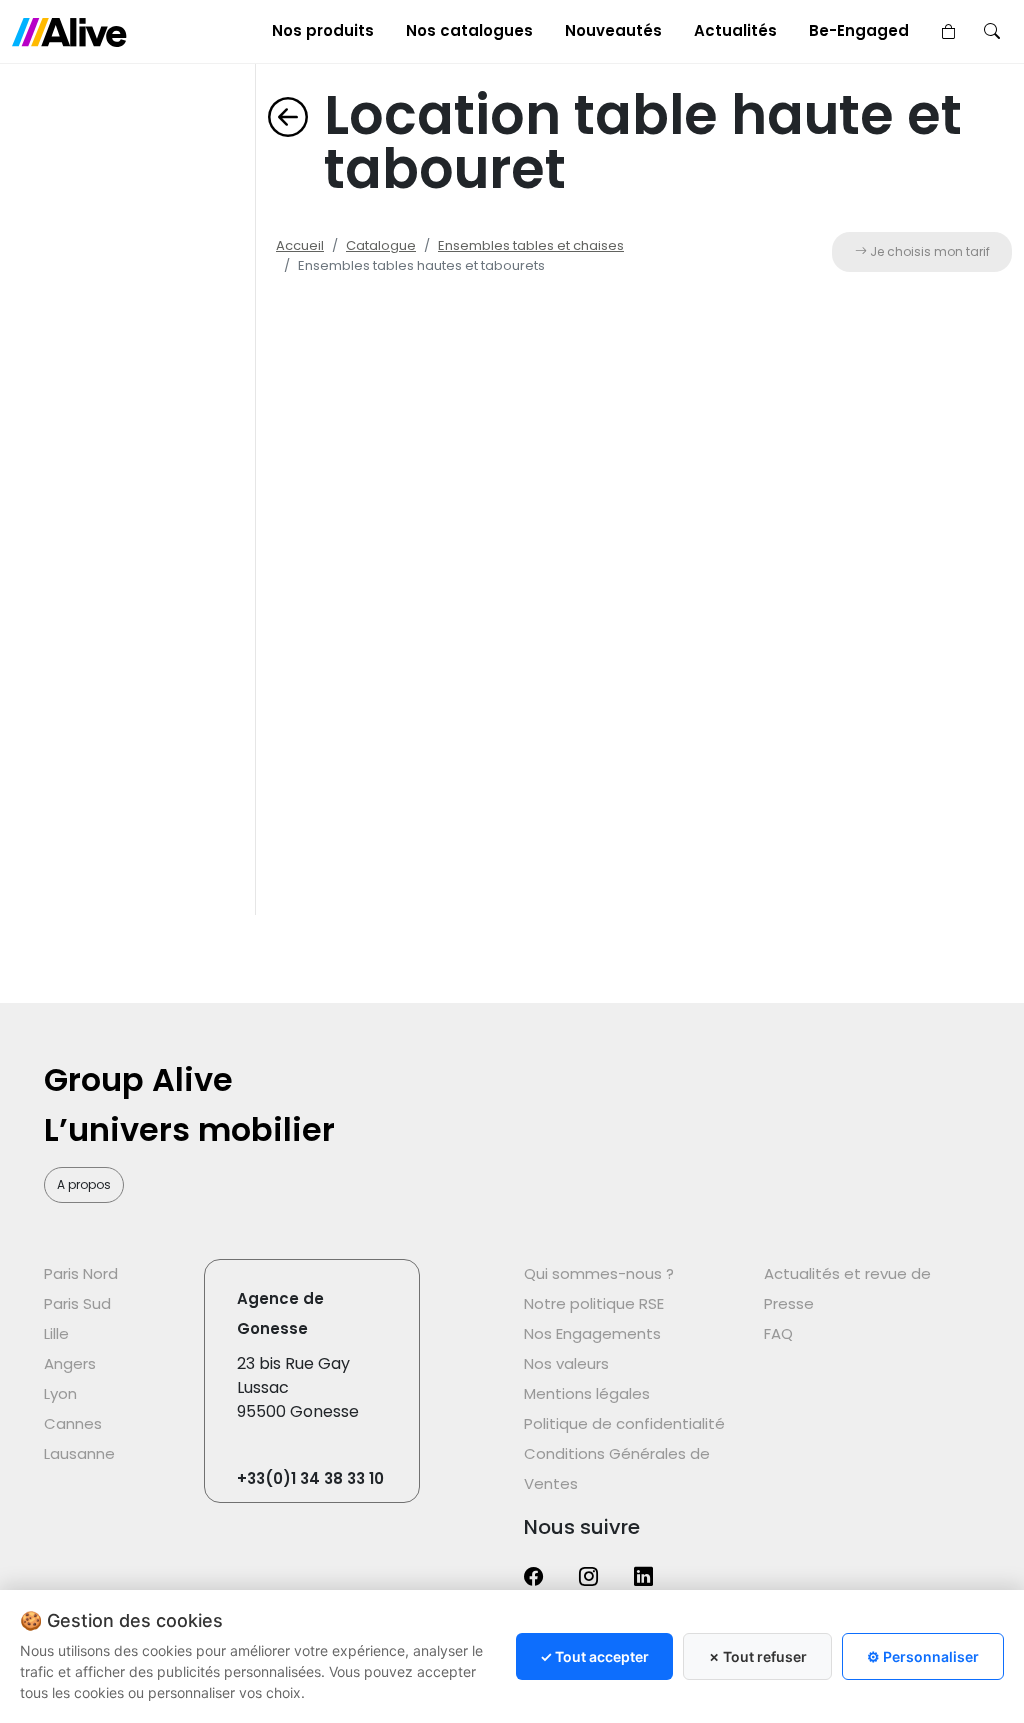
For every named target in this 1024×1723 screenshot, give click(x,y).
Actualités (735, 30)
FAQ (778, 1333)
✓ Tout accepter (594, 1656)
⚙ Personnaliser (923, 1656)
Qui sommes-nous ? (599, 1273)
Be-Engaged (859, 30)
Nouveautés (613, 30)
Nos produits (323, 30)
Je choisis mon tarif (928, 251)
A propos (84, 1184)
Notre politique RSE (594, 1303)
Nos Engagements (592, 1333)
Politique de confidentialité (624, 1423)
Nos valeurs (566, 1363)
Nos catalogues (469, 30)
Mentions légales (587, 1393)
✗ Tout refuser (757, 1656)
